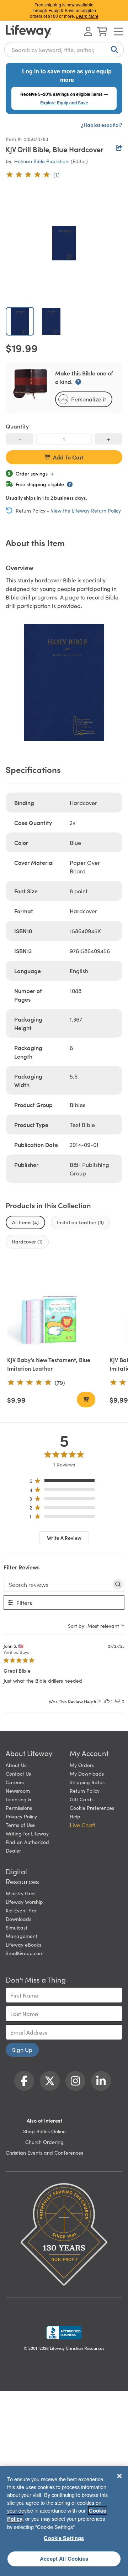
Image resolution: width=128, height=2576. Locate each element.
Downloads (18, 1919)
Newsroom (18, 1791)
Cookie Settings (64, 2538)
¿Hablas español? (102, 125)
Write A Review (64, 1538)
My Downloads (87, 1773)
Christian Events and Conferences (44, 2152)
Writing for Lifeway (27, 1833)
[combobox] (64, 50)
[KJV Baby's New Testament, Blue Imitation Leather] (51, 1305)
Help (75, 1816)
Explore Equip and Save (64, 103)
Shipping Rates (87, 1782)
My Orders (82, 1765)
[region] (64, 1482)
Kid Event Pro (21, 1910)
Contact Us (18, 1773)
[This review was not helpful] (118, 1701)
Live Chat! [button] (82, 1825)
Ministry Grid (20, 1893)
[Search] (113, 50)
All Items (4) (25, 1222)
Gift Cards (82, 1799)
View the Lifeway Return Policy (86, 510)
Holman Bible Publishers (42, 161)
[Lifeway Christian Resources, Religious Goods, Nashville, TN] (64, 2333)
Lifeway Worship (24, 1902)
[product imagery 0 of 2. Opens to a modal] (64, 243)
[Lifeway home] (28, 31)
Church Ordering (44, 2142)
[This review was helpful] (107, 1701)
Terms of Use (20, 1825)
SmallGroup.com (25, 1953)
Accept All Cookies (64, 2559)
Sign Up (22, 2050)
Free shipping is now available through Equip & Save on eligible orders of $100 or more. (64, 10)
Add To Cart (68, 457)
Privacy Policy (21, 1816)
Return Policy (85, 1791)
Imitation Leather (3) (80, 1222)
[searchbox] (58, 1584)
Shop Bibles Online (44, 2131)
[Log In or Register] (88, 31)
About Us (16, 1765)
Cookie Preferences (92, 1808)
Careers (15, 1782)
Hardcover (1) (27, 1241)
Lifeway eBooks (23, 1944)
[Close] (119, 2476)
